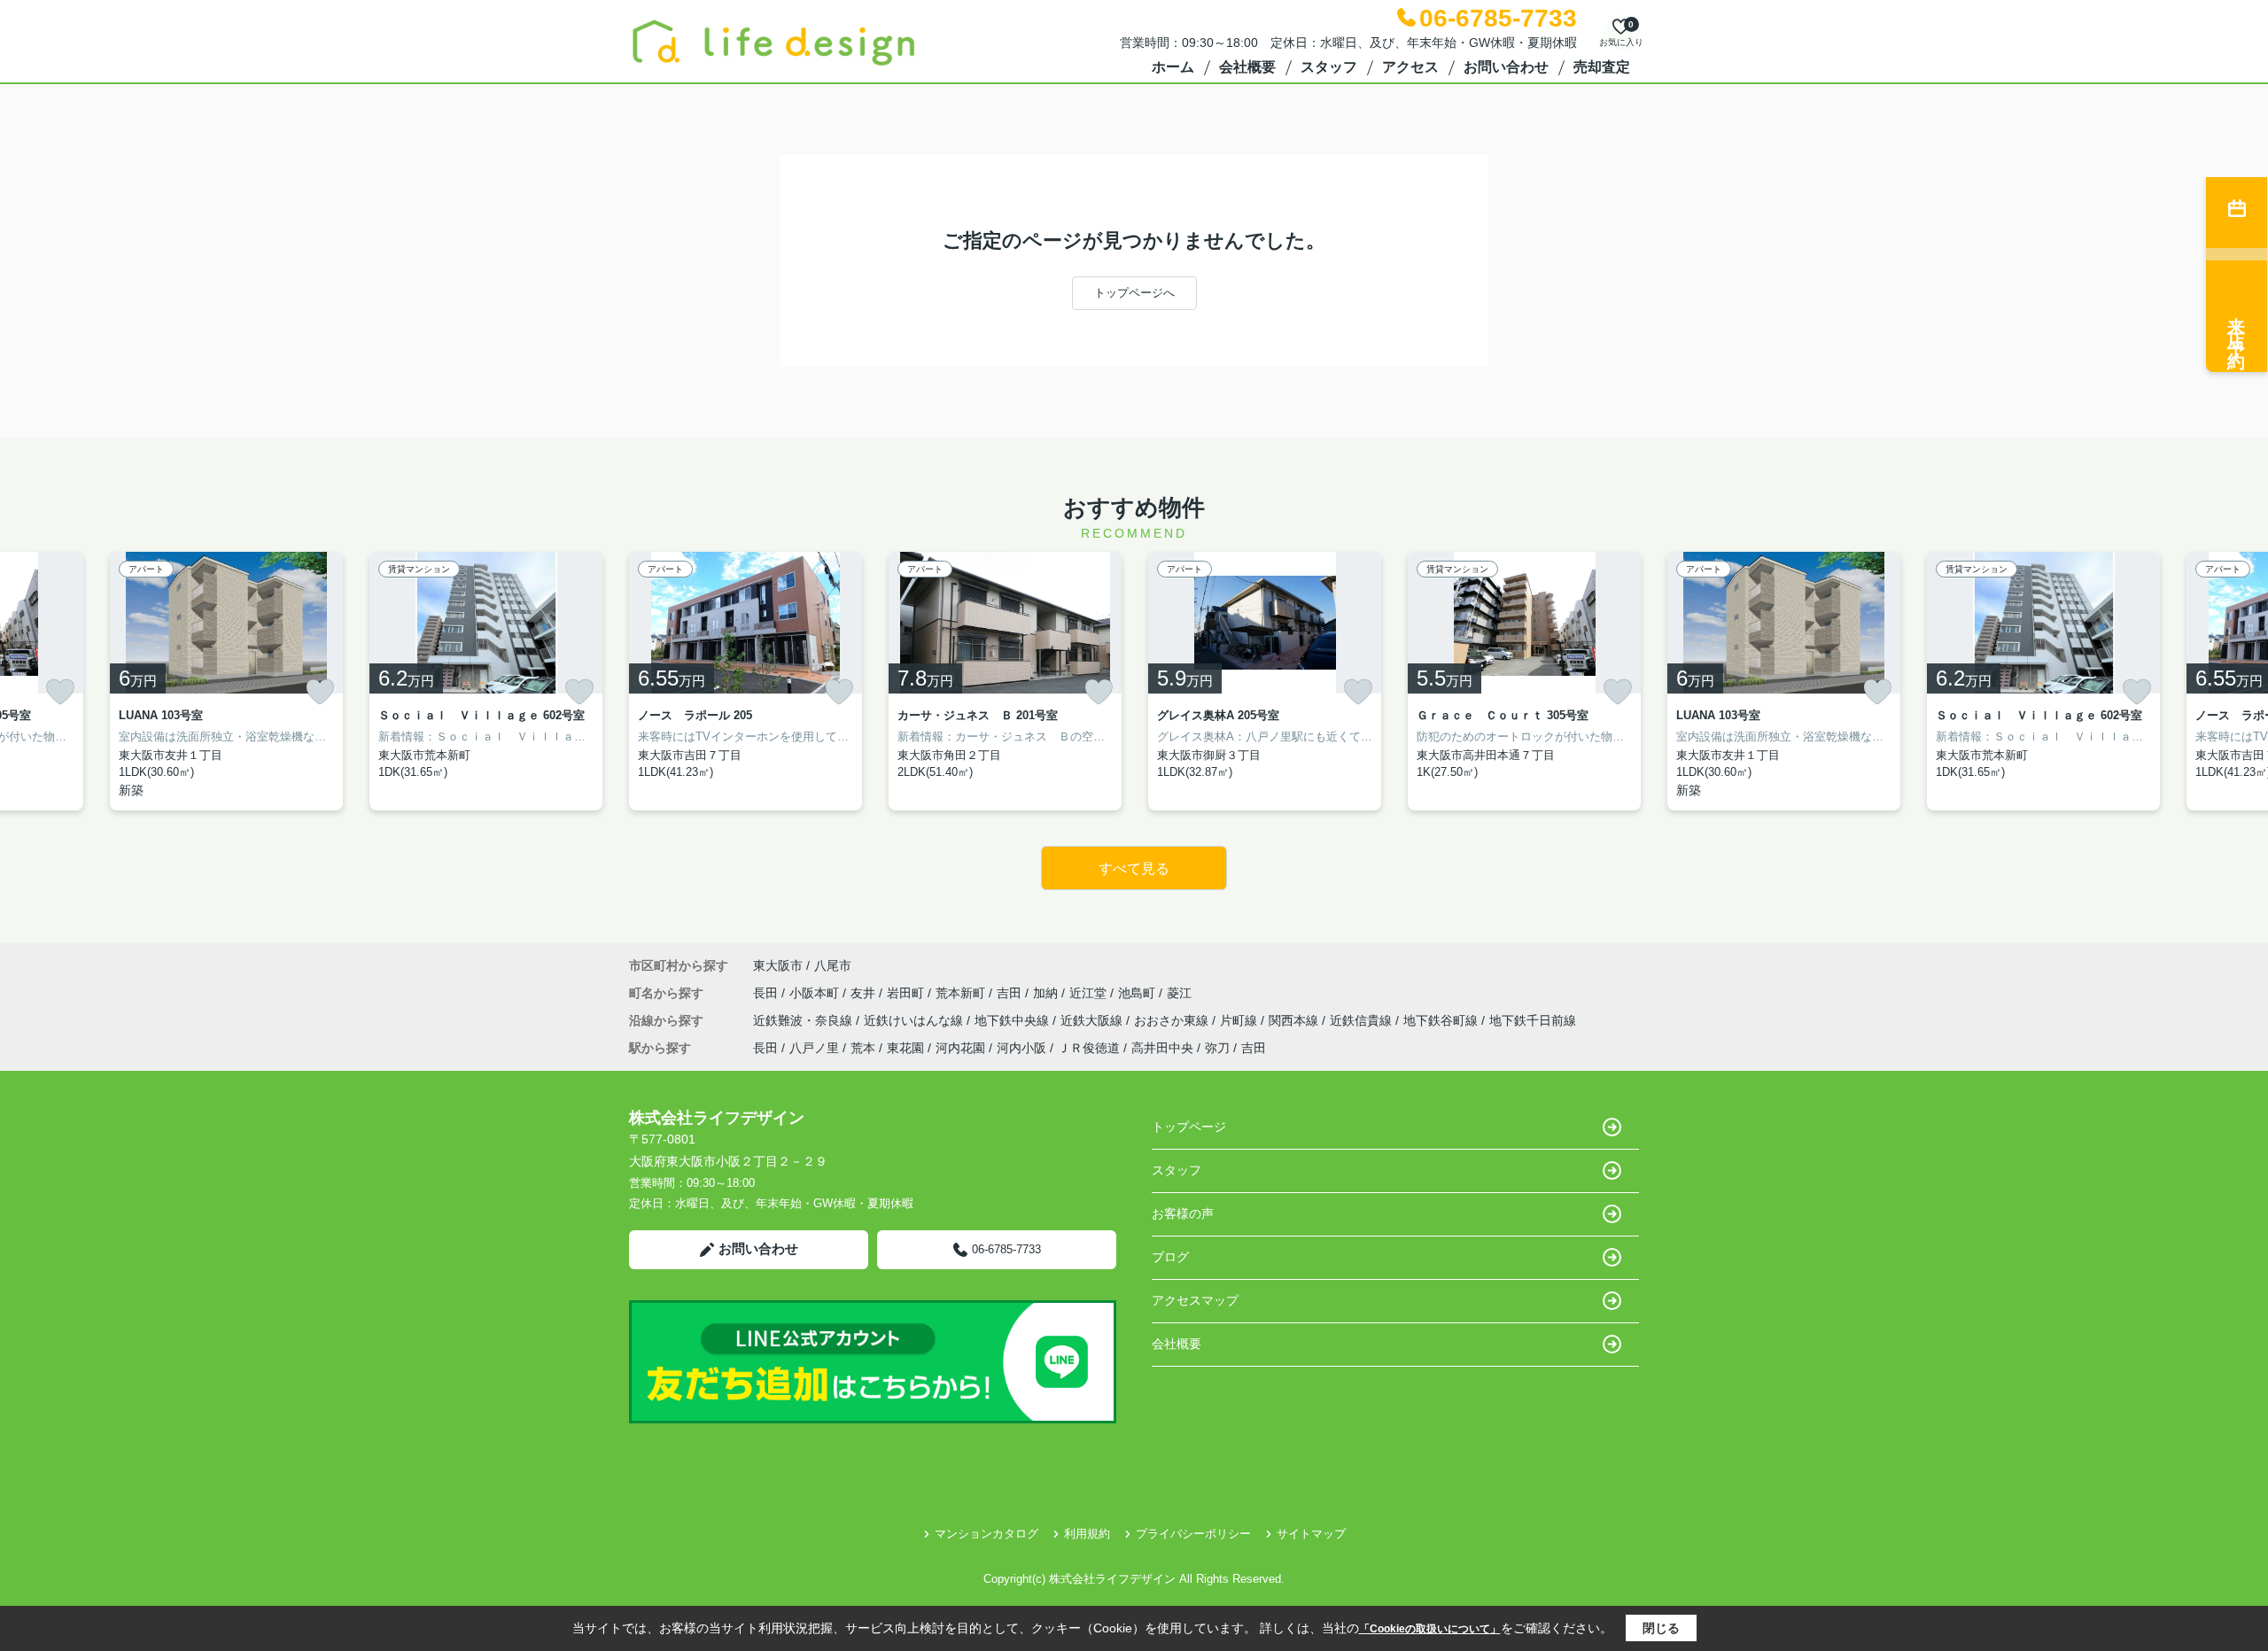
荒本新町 (962, 993)
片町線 (1240, 1020)
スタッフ (1329, 67)
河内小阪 (1021, 1048)
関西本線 (1295, 1020)
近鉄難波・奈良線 (804, 1020)
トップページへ (1134, 293)
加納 (1047, 993)
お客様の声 (1183, 1213)
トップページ (1189, 1127)
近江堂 (1090, 993)
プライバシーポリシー (1193, 1534)
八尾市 (833, 965)
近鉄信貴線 (1363, 1020)
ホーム (1173, 67)
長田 (767, 993)
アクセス (1410, 67)
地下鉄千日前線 (1533, 1020)
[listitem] (746, 681)
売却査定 (1602, 67)
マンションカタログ (986, 1534)
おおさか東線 (1173, 1020)
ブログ (1170, 1257)
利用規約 (1087, 1534)
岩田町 (907, 993)
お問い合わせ (1506, 67)
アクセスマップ (1195, 1300)
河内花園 (960, 1048)
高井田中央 (1162, 1048)
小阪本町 (816, 993)
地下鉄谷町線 (1442, 1020)
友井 (865, 993)
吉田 (1011, 993)
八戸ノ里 (814, 1048)
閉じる (1661, 1628)
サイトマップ (1311, 1534)
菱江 (1179, 993)
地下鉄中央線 (1014, 1020)
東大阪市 (778, 965)
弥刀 (1217, 1048)
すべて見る (1134, 868)
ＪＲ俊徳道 (1089, 1048)
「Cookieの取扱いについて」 (1430, 1629)
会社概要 (1247, 67)
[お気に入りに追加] (60, 692)
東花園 (905, 1048)
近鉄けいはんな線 (915, 1020)
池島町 (1138, 993)
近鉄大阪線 (1093, 1020)
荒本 (863, 1048)
